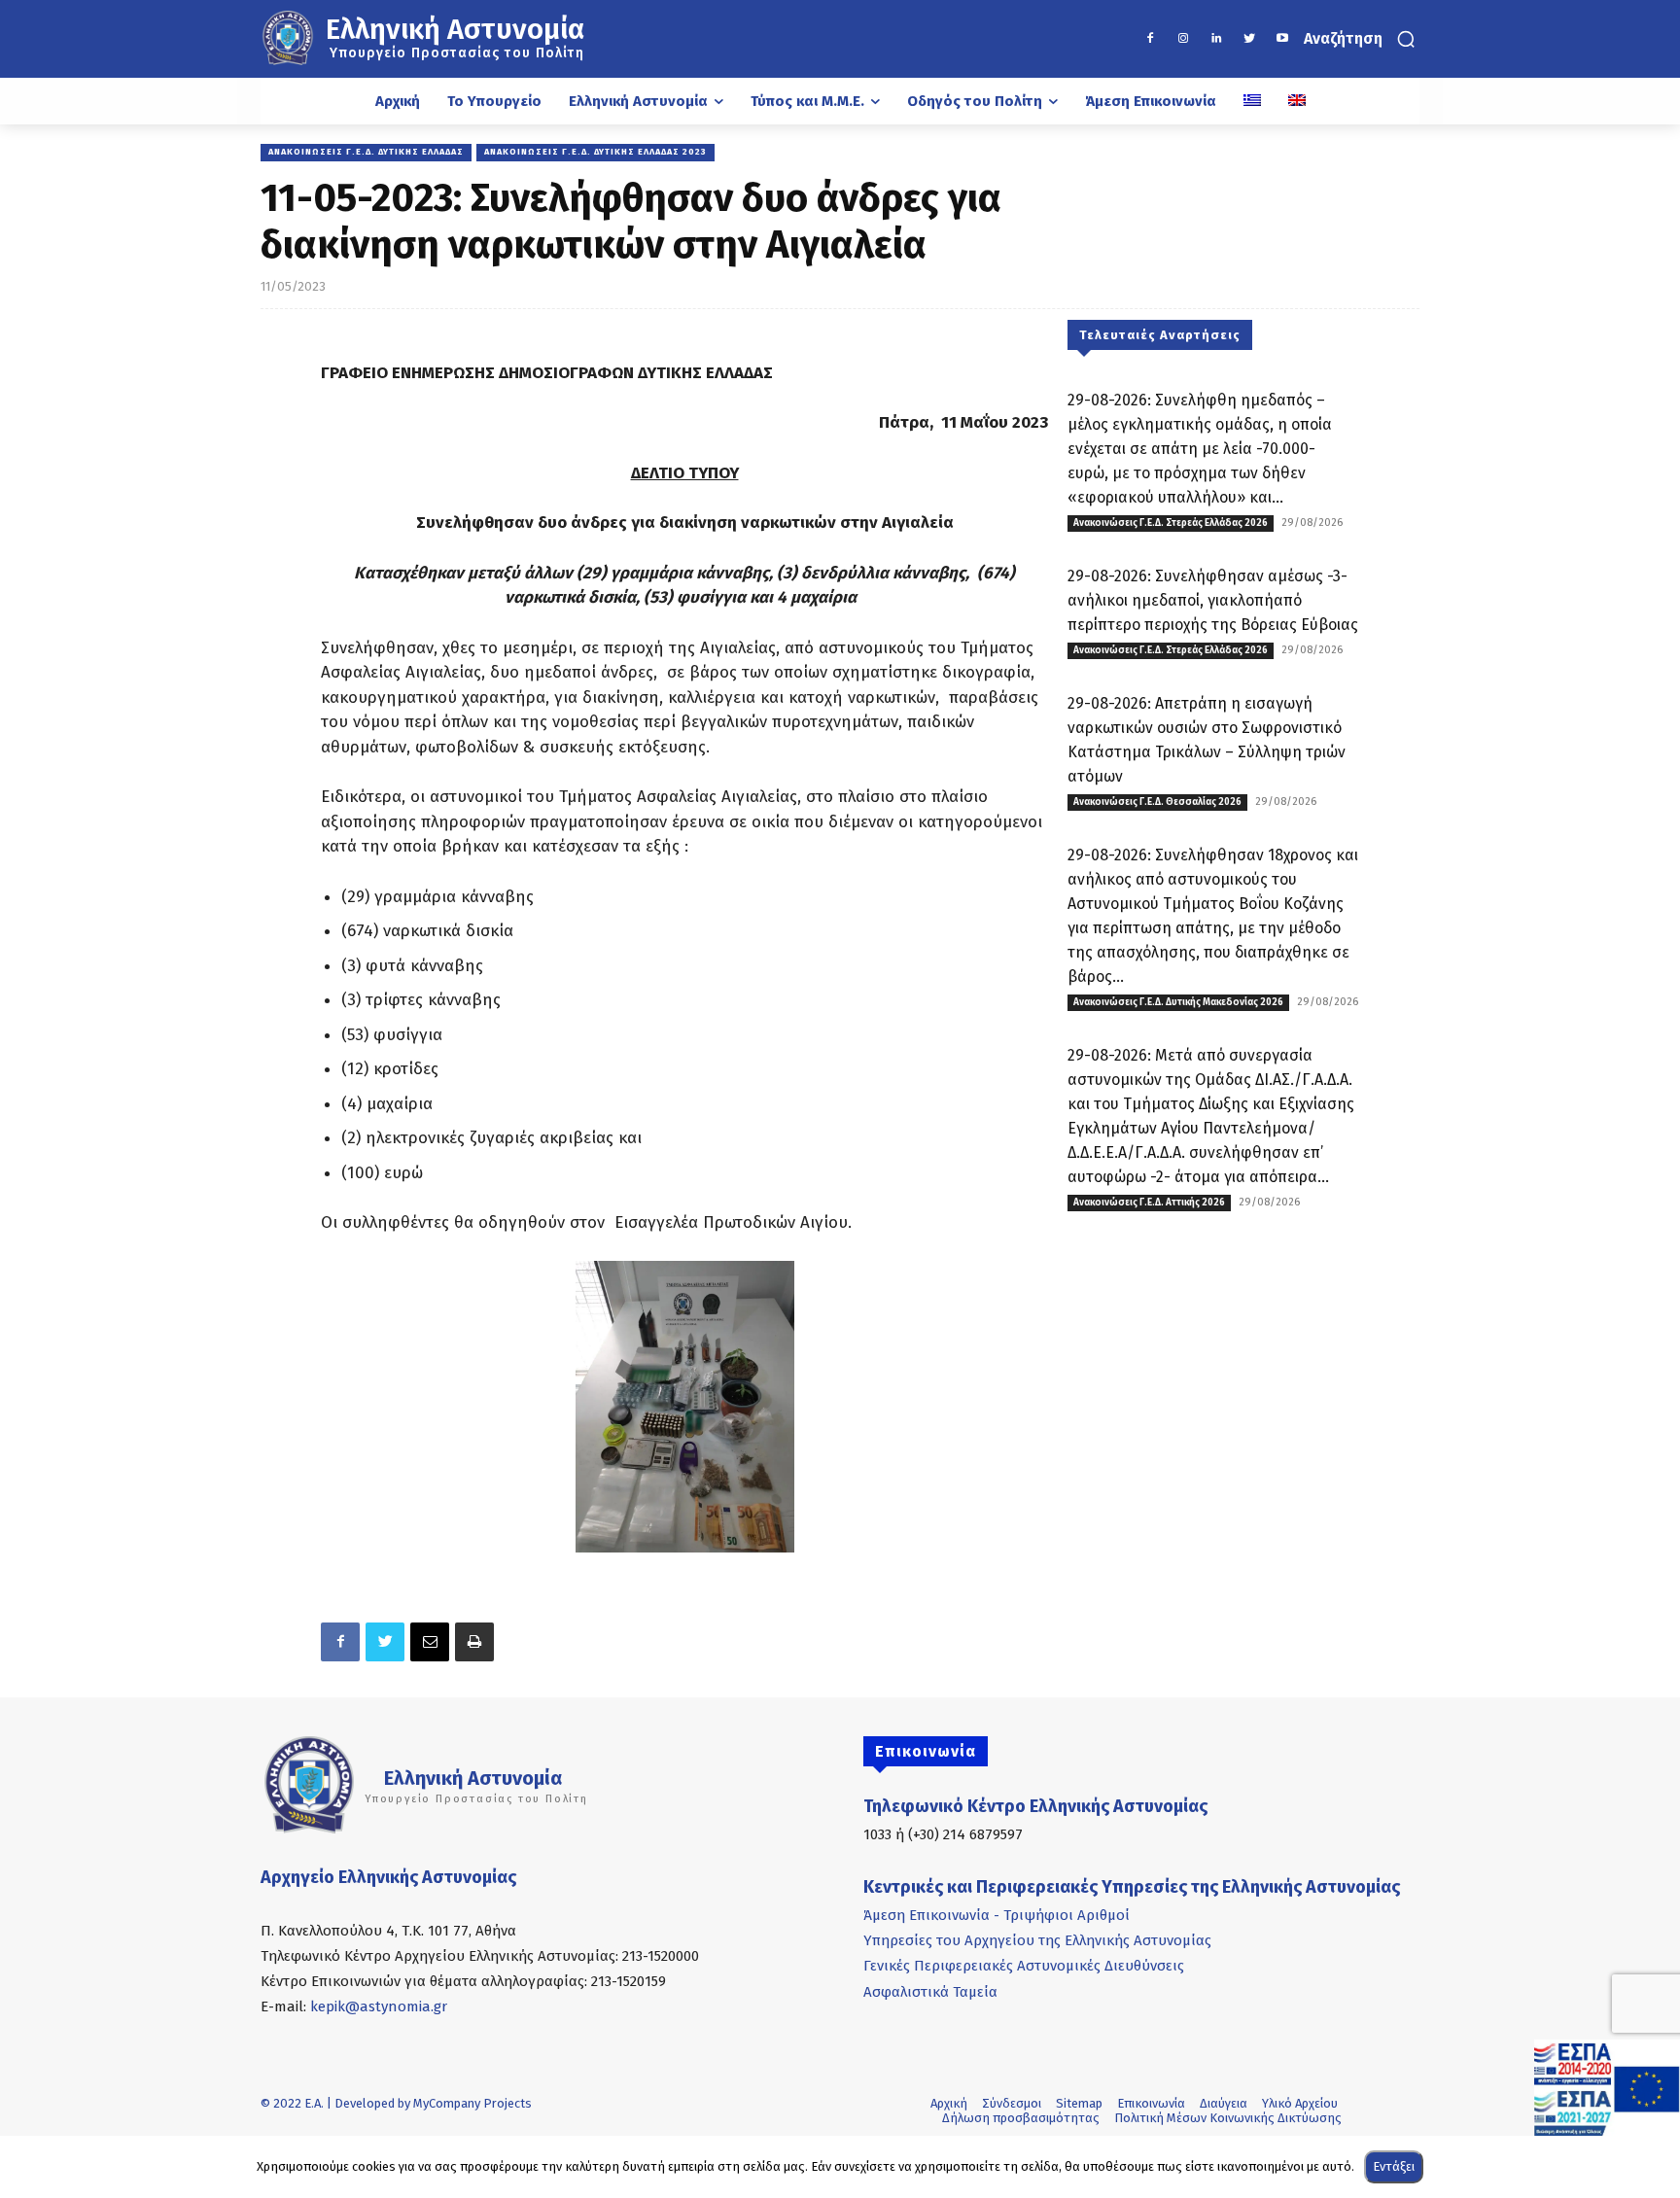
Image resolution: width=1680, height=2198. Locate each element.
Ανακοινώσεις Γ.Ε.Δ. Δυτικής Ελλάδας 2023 (595, 152)
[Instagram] (1183, 39)
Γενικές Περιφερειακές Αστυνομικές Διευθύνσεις (1024, 1966)
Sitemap (1079, 2103)
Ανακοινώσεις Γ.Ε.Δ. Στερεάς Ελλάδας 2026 (1171, 523)
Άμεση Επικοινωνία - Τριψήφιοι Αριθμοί (997, 1915)
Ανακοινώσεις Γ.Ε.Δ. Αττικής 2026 (1149, 1203)
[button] (1362, 39)
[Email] (430, 1642)
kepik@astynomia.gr (379, 2006)
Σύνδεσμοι (1012, 2103)
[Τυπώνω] (474, 1642)
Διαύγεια (1224, 2103)
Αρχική (949, 2103)
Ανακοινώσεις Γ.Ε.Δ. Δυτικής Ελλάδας (366, 152)
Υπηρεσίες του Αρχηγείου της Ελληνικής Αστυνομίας (1037, 1940)
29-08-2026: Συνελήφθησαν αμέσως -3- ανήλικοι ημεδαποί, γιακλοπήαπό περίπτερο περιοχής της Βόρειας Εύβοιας (1213, 600)
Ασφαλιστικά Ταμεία (930, 1992)
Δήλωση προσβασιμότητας (1021, 2118)
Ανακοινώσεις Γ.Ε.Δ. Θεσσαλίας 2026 (1157, 802)
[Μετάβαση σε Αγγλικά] (1297, 101)
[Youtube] (1282, 39)
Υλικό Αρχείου (1300, 2103)
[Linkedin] (1216, 39)
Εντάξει (1394, 2166)
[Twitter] (1249, 39)
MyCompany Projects (472, 2103)
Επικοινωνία (1151, 2103)
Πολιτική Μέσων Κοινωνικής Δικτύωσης (1228, 2118)
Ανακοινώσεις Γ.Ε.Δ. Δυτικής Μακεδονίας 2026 (1178, 1002)
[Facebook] (1150, 39)
